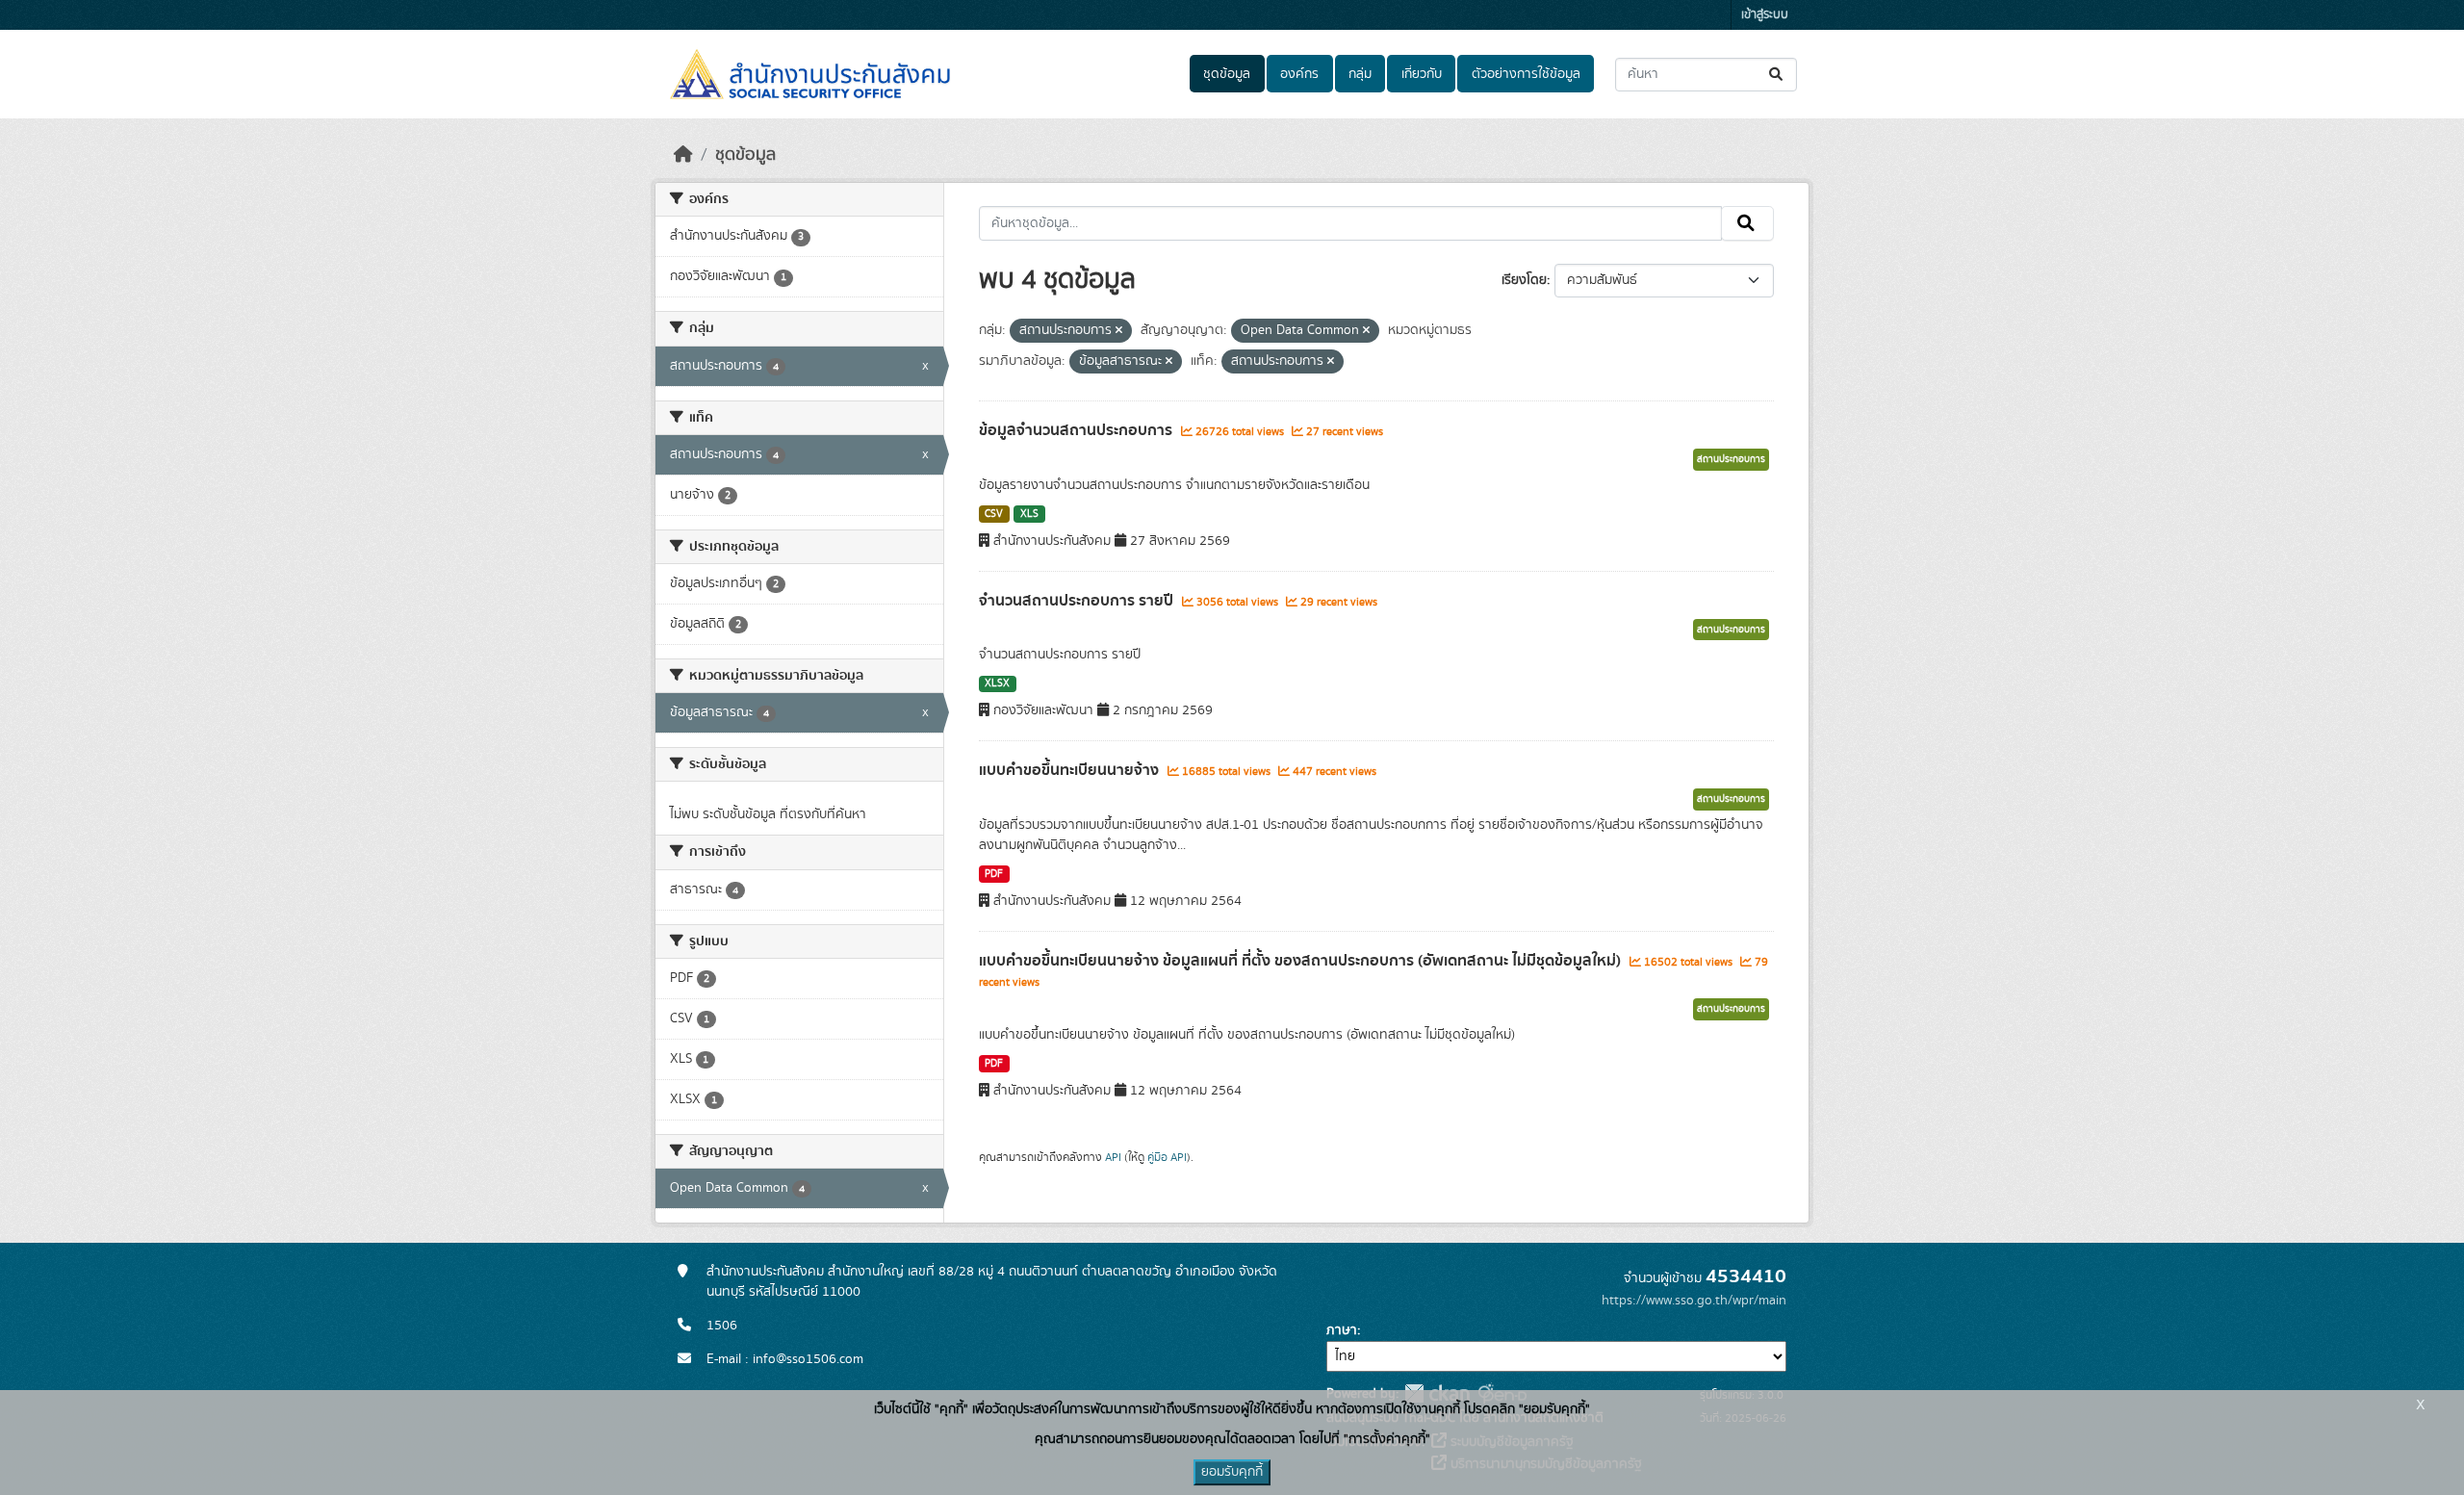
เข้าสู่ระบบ (1765, 15)
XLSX (997, 683)
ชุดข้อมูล (1227, 74)
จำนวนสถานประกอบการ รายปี (1078, 601)
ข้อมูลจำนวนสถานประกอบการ (1078, 430)
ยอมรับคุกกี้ (1232, 1472)
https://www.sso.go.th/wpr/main (1694, 1301)
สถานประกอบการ (1731, 459)
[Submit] (1777, 75)
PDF (994, 874)
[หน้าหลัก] (683, 155)
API (1113, 1157)
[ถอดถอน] (1119, 331)
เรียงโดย (1524, 280)
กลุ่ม (1360, 74)
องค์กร (1299, 74)
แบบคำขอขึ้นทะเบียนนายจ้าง (1071, 770)
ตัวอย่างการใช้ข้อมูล (1526, 74)
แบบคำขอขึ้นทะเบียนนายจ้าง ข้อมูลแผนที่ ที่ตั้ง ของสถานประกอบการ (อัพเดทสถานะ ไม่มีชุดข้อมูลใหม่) (1302, 961)
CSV (994, 514)
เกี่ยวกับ (1422, 74)
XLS (1029, 514)
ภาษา (1342, 1330)
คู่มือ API (1167, 1157)
